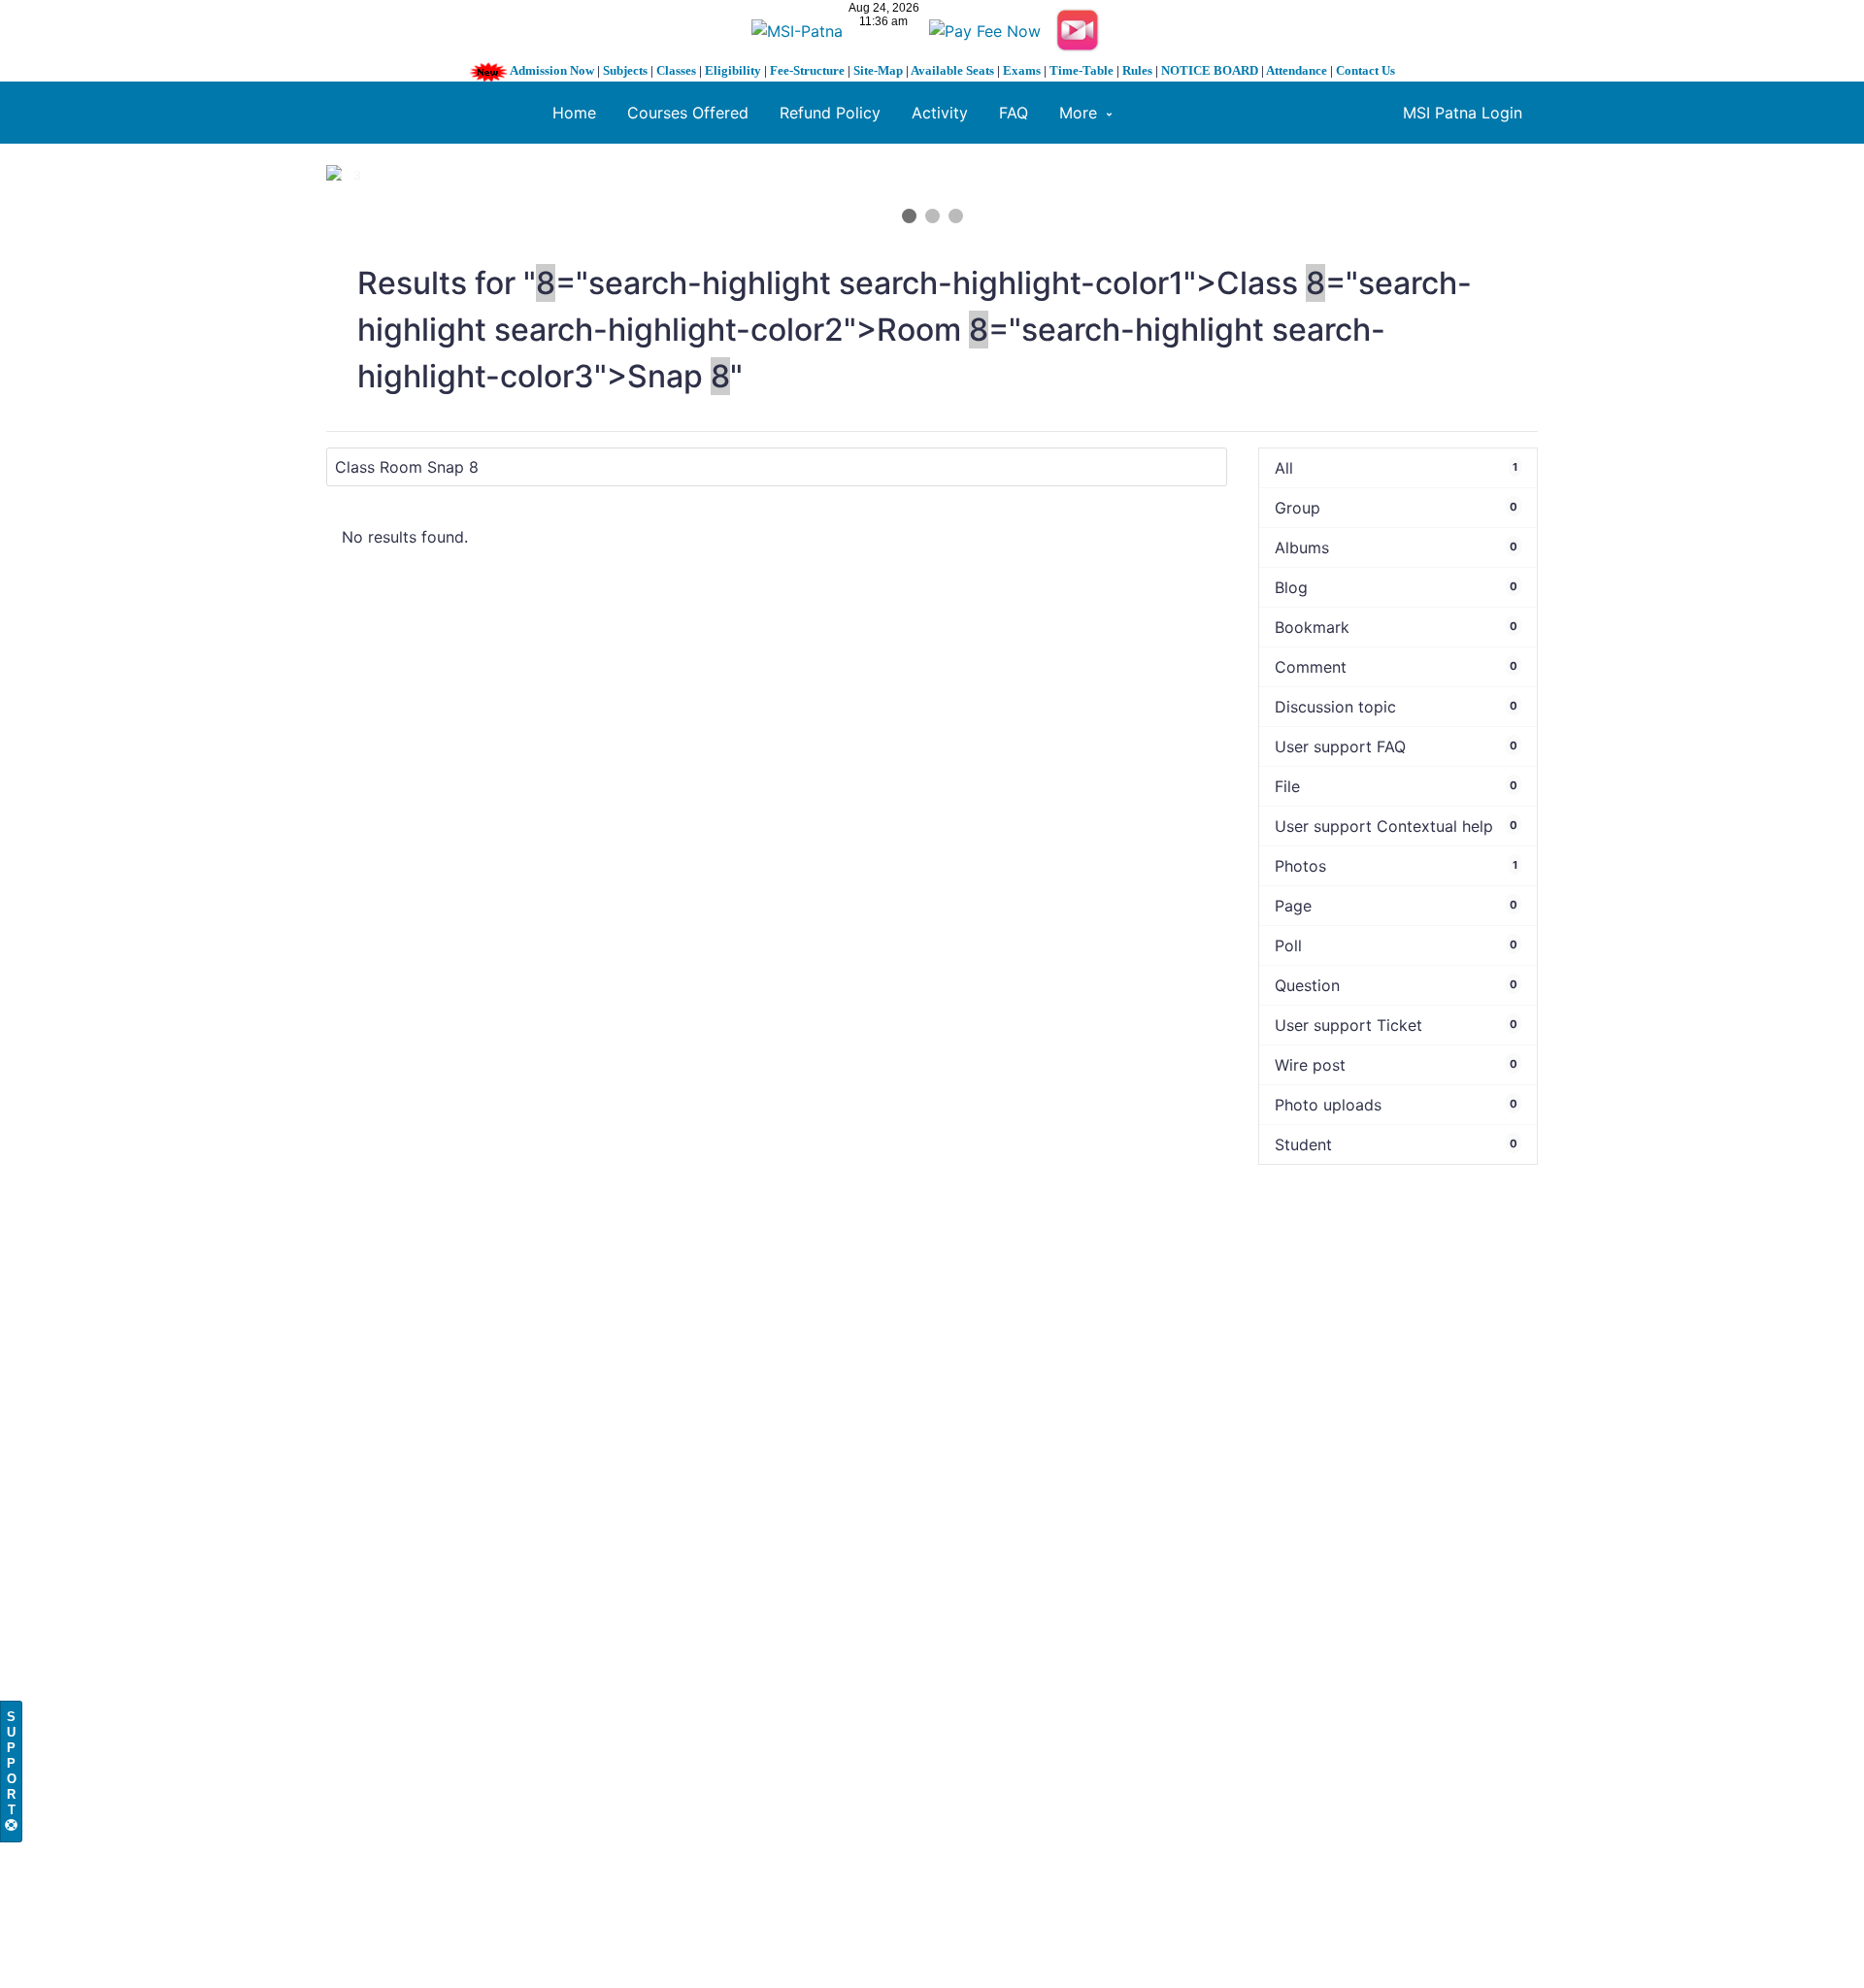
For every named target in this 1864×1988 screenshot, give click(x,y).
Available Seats (952, 70)
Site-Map (878, 70)
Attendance (1297, 70)
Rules (1137, 70)
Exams (1022, 70)
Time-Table (1082, 70)
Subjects (625, 70)
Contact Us (1365, 70)
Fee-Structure (807, 70)
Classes (676, 70)
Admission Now (552, 70)
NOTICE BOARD (1210, 70)
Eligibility (733, 70)
